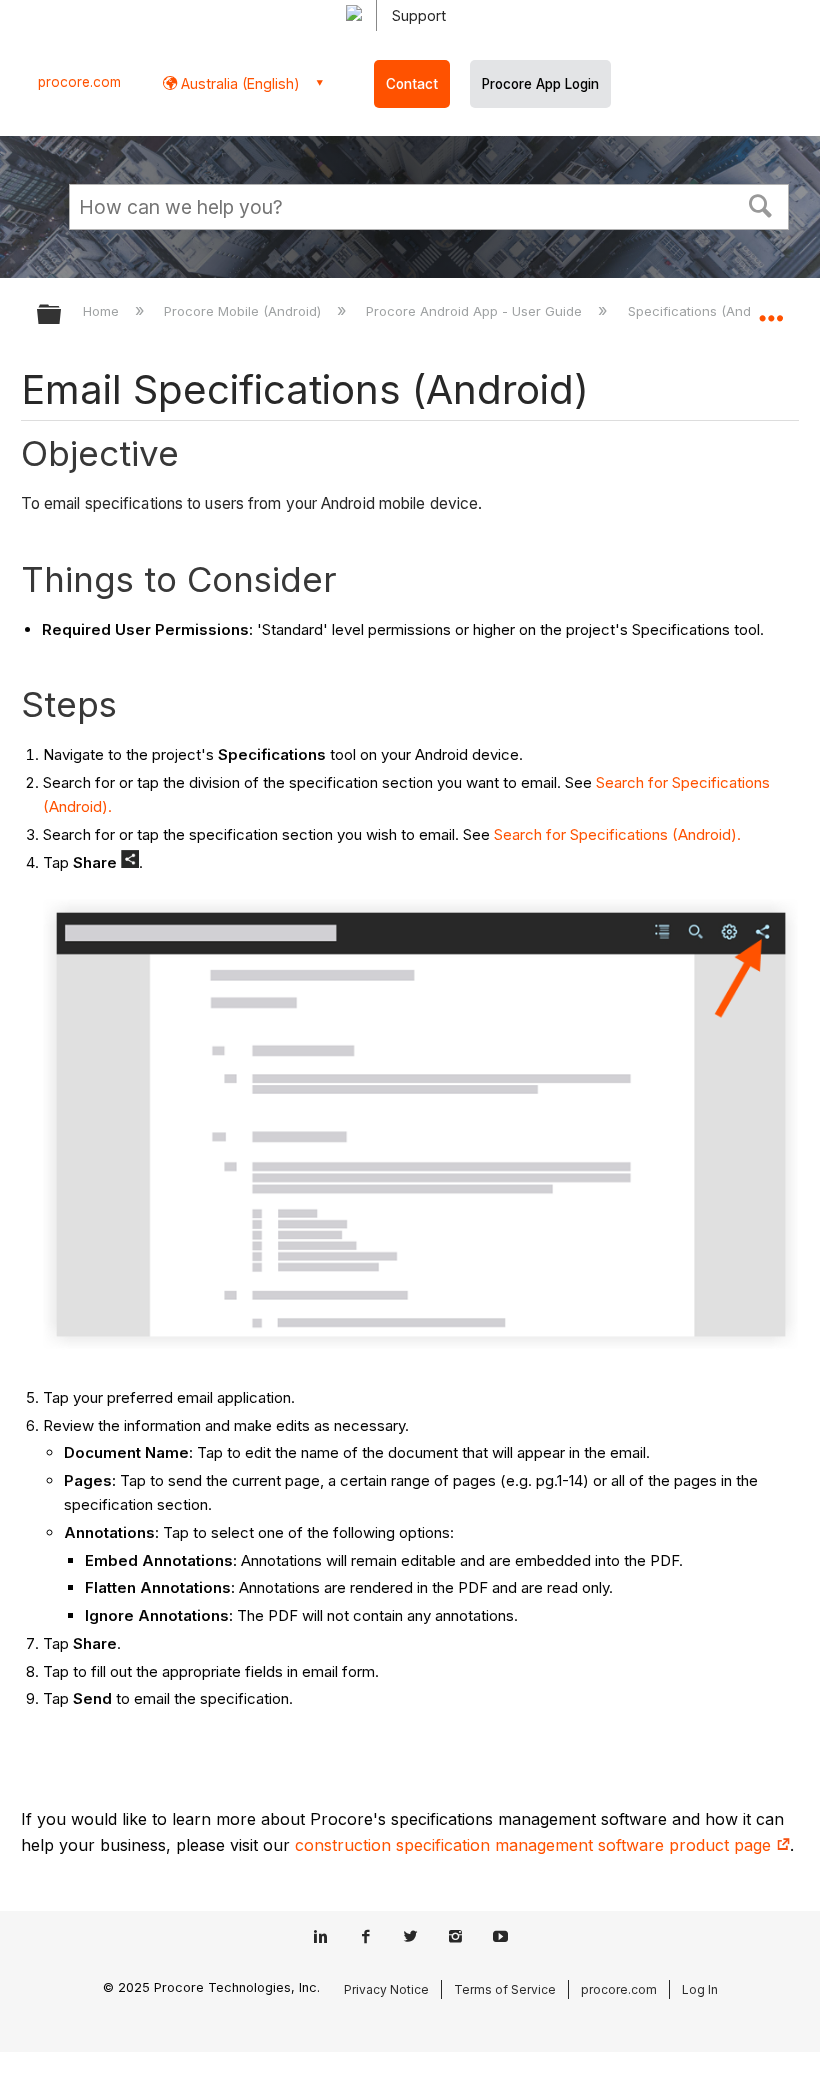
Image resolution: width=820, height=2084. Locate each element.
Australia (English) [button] (238, 83)
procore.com (79, 82)
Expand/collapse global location (771, 308)
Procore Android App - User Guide (476, 311)
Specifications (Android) (705, 311)
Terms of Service (505, 1989)
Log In (700, 1989)
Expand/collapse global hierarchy (62, 315)
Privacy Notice (386, 1989)
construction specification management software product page (535, 1845)
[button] (761, 204)
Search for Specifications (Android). (617, 834)
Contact (412, 84)
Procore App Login (540, 84)
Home (103, 311)
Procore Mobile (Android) (244, 311)
